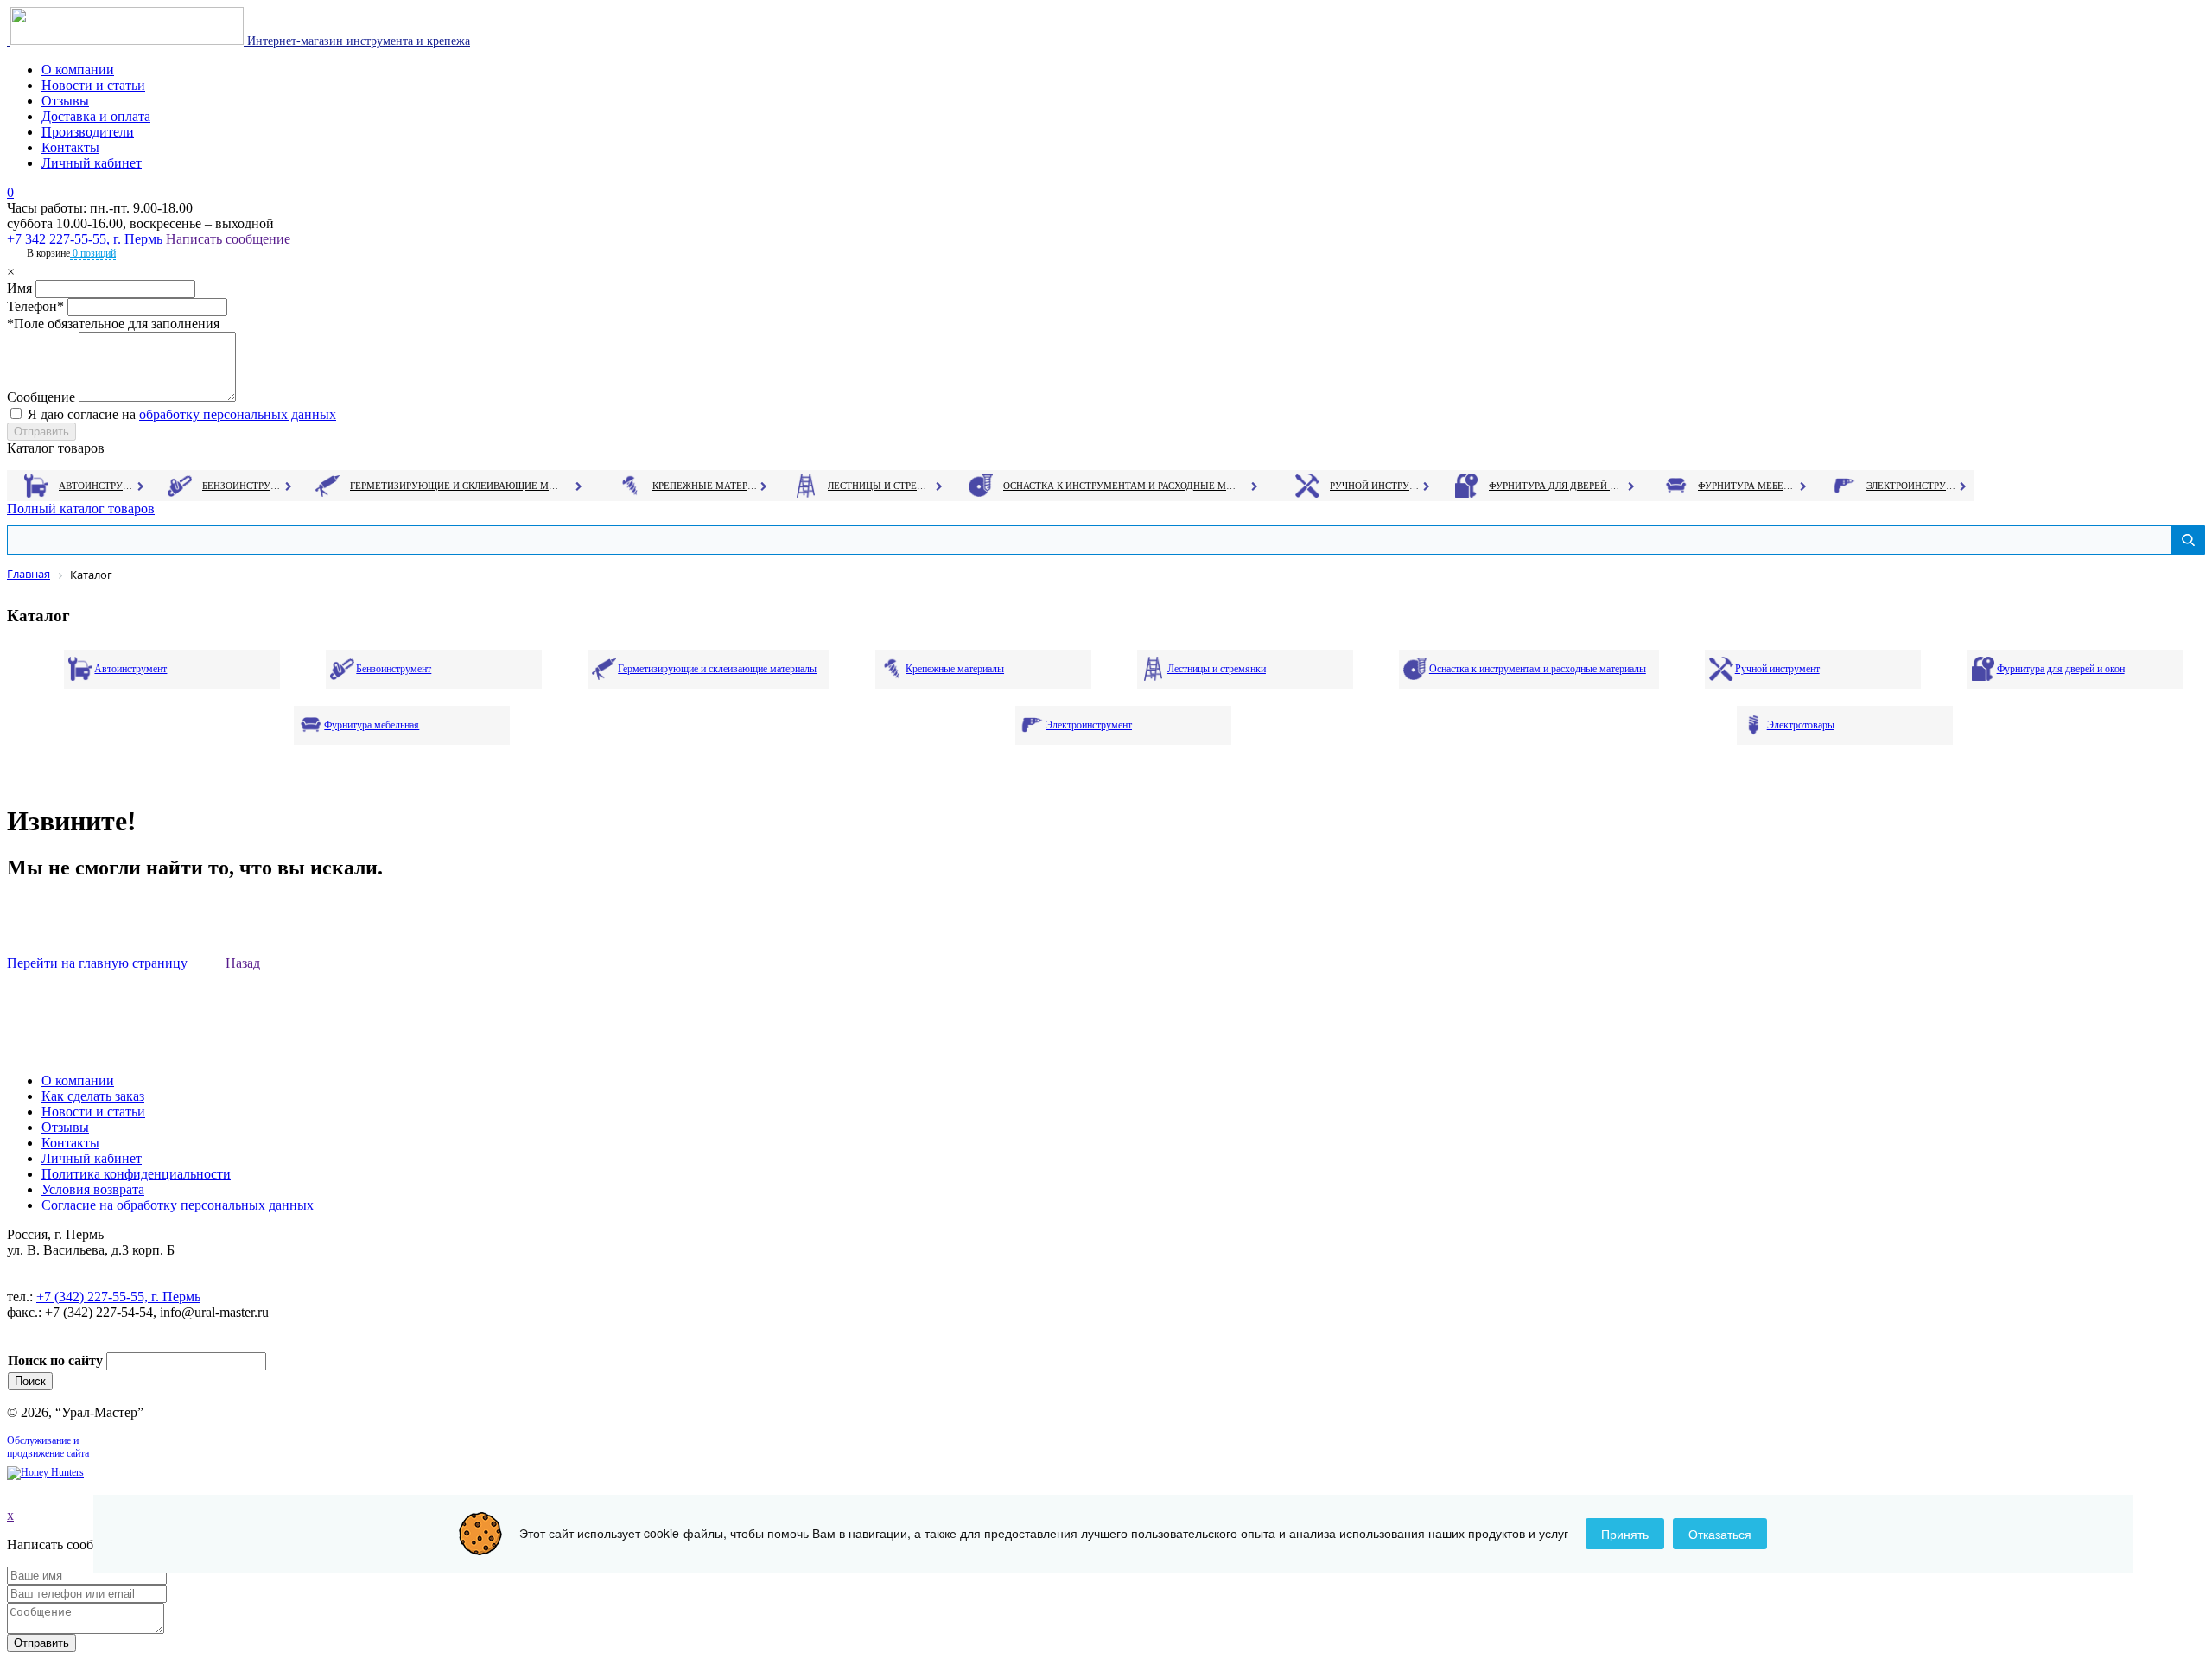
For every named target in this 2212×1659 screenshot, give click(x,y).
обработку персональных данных (238, 414)
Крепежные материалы (705, 486)
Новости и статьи (93, 85)
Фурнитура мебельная (1748, 486)
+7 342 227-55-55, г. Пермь (85, 239)
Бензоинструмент (243, 486)
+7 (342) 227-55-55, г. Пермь (118, 1297)
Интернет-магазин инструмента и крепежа (357, 41)
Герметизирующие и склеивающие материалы (457, 486)
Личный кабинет (92, 163)
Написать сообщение (228, 239)
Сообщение (41, 397)
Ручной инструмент (1375, 486)
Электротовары (1801, 725)
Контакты (70, 147)
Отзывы (65, 101)
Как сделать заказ (93, 1096)
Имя (19, 288)
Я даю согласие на (182, 414)
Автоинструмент (98, 486)
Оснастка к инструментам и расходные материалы (1120, 486)
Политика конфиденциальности (136, 1174)
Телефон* (35, 306)
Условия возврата (93, 1189)
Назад (243, 963)
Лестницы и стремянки (880, 486)
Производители (88, 132)
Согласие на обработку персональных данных (178, 1205)
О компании (78, 70)
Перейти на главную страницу (97, 963)
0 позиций (93, 253)
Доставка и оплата (96, 116)
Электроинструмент (1912, 486)
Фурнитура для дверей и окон (1556, 486)
